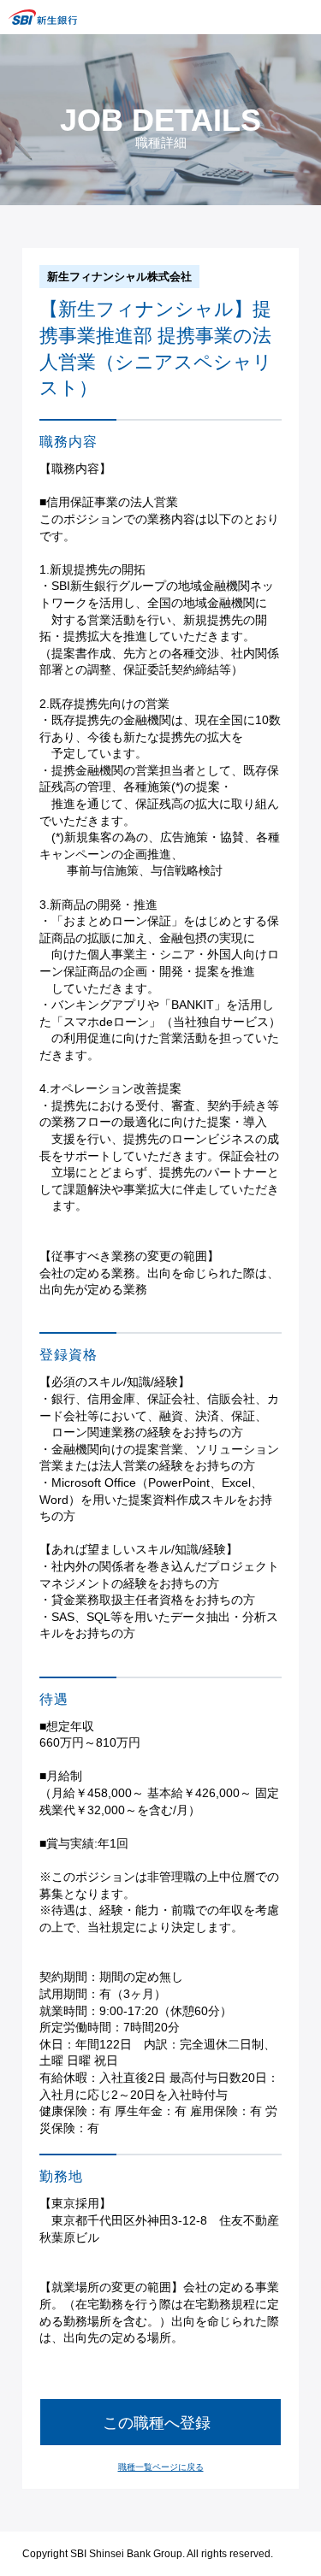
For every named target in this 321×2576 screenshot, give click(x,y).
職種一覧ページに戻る (161, 2467)
